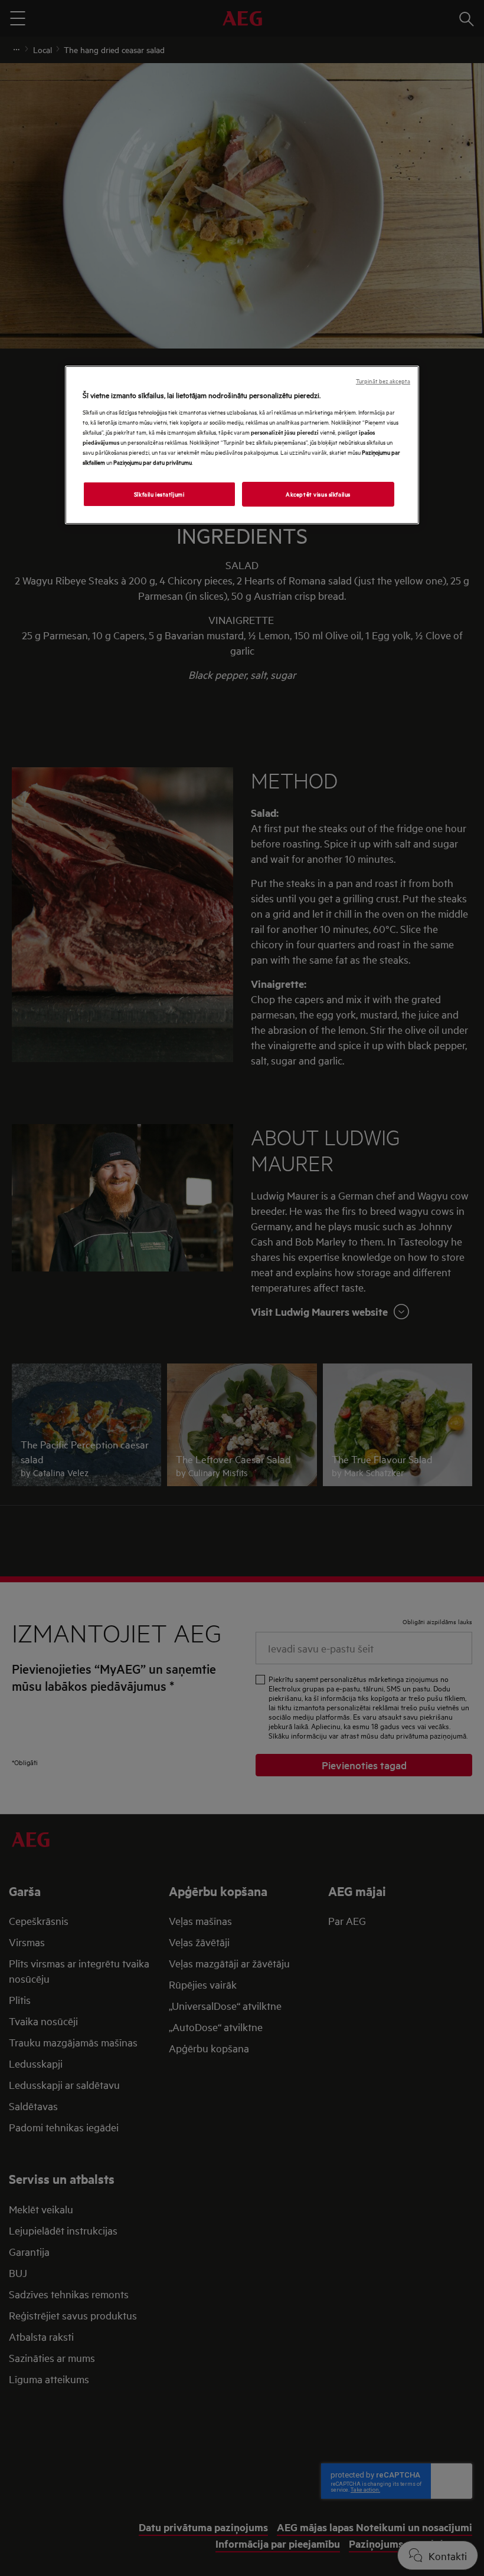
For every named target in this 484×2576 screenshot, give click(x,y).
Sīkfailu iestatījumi (159, 494)
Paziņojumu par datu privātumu (153, 462)
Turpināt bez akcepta (383, 381)
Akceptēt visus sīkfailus (318, 494)
